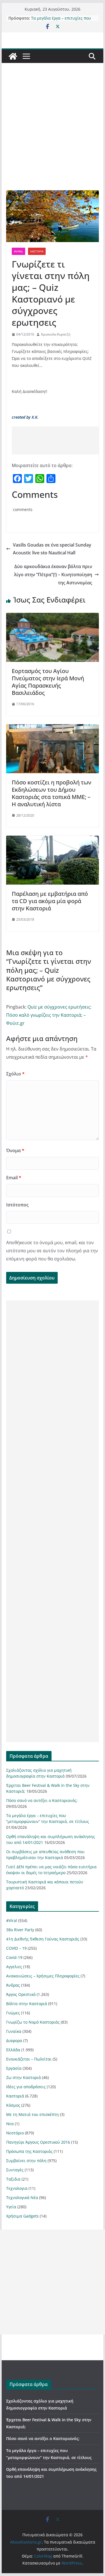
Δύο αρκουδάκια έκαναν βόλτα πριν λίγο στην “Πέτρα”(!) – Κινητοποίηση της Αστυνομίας (53, 575)
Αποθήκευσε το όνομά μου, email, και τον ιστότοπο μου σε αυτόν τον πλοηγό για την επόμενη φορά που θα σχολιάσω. (52, 1251)
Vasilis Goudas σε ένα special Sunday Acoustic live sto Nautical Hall (52, 549)
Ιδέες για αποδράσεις (26, 2087)
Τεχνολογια (17, 2188)
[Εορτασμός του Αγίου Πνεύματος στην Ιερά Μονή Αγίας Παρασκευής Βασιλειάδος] (53, 617)
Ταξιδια (13, 2179)
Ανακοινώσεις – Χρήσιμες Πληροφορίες (43, 1976)
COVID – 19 (16, 1948)
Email (14, 1178)
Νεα (10, 2124)
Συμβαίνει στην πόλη (26, 2161)
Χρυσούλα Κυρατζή (56, 334)
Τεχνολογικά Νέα (22, 2198)
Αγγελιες (14, 1967)
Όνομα (15, 1150)
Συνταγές (15, 2170)
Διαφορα (14, 2041)
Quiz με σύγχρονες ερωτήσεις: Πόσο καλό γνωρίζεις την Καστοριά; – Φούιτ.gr (49, 1015)
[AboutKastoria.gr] (13, 56)
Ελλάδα (13, 2050)
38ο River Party (20, 1930)
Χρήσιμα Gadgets (22, 2216)
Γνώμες (13, 2013)
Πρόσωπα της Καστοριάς (29, 2151)
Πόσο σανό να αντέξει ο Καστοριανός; (42, 1800)
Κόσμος (13, 2105)
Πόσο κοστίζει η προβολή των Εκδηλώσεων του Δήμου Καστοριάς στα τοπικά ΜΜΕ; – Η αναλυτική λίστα (52, 793)
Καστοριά (37, 251)
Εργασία (14, 2068)
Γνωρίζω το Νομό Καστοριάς (33, 2022)
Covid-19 (14, 1957)
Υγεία (11, 2207)
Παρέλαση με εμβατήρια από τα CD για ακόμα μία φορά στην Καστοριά (50, 901)
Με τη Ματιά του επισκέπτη (32, 2114)
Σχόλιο (15, 1074)
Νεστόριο (15, 2133)
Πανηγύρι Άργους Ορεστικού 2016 (38, 2142)
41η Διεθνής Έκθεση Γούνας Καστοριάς (43, 1939)
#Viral (18, 251)
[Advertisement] (53, 135)
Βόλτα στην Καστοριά (27, 2004)
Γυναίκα (14, 2031)
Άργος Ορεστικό (21, 1994)
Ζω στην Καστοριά (24, 2077)
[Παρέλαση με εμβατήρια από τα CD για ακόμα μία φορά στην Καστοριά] (53, 840)
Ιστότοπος (17, 1205)
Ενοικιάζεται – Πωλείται (29, 2059)
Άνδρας (13, 1985)
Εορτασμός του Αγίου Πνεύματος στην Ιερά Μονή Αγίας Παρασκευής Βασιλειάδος (48, 682)
